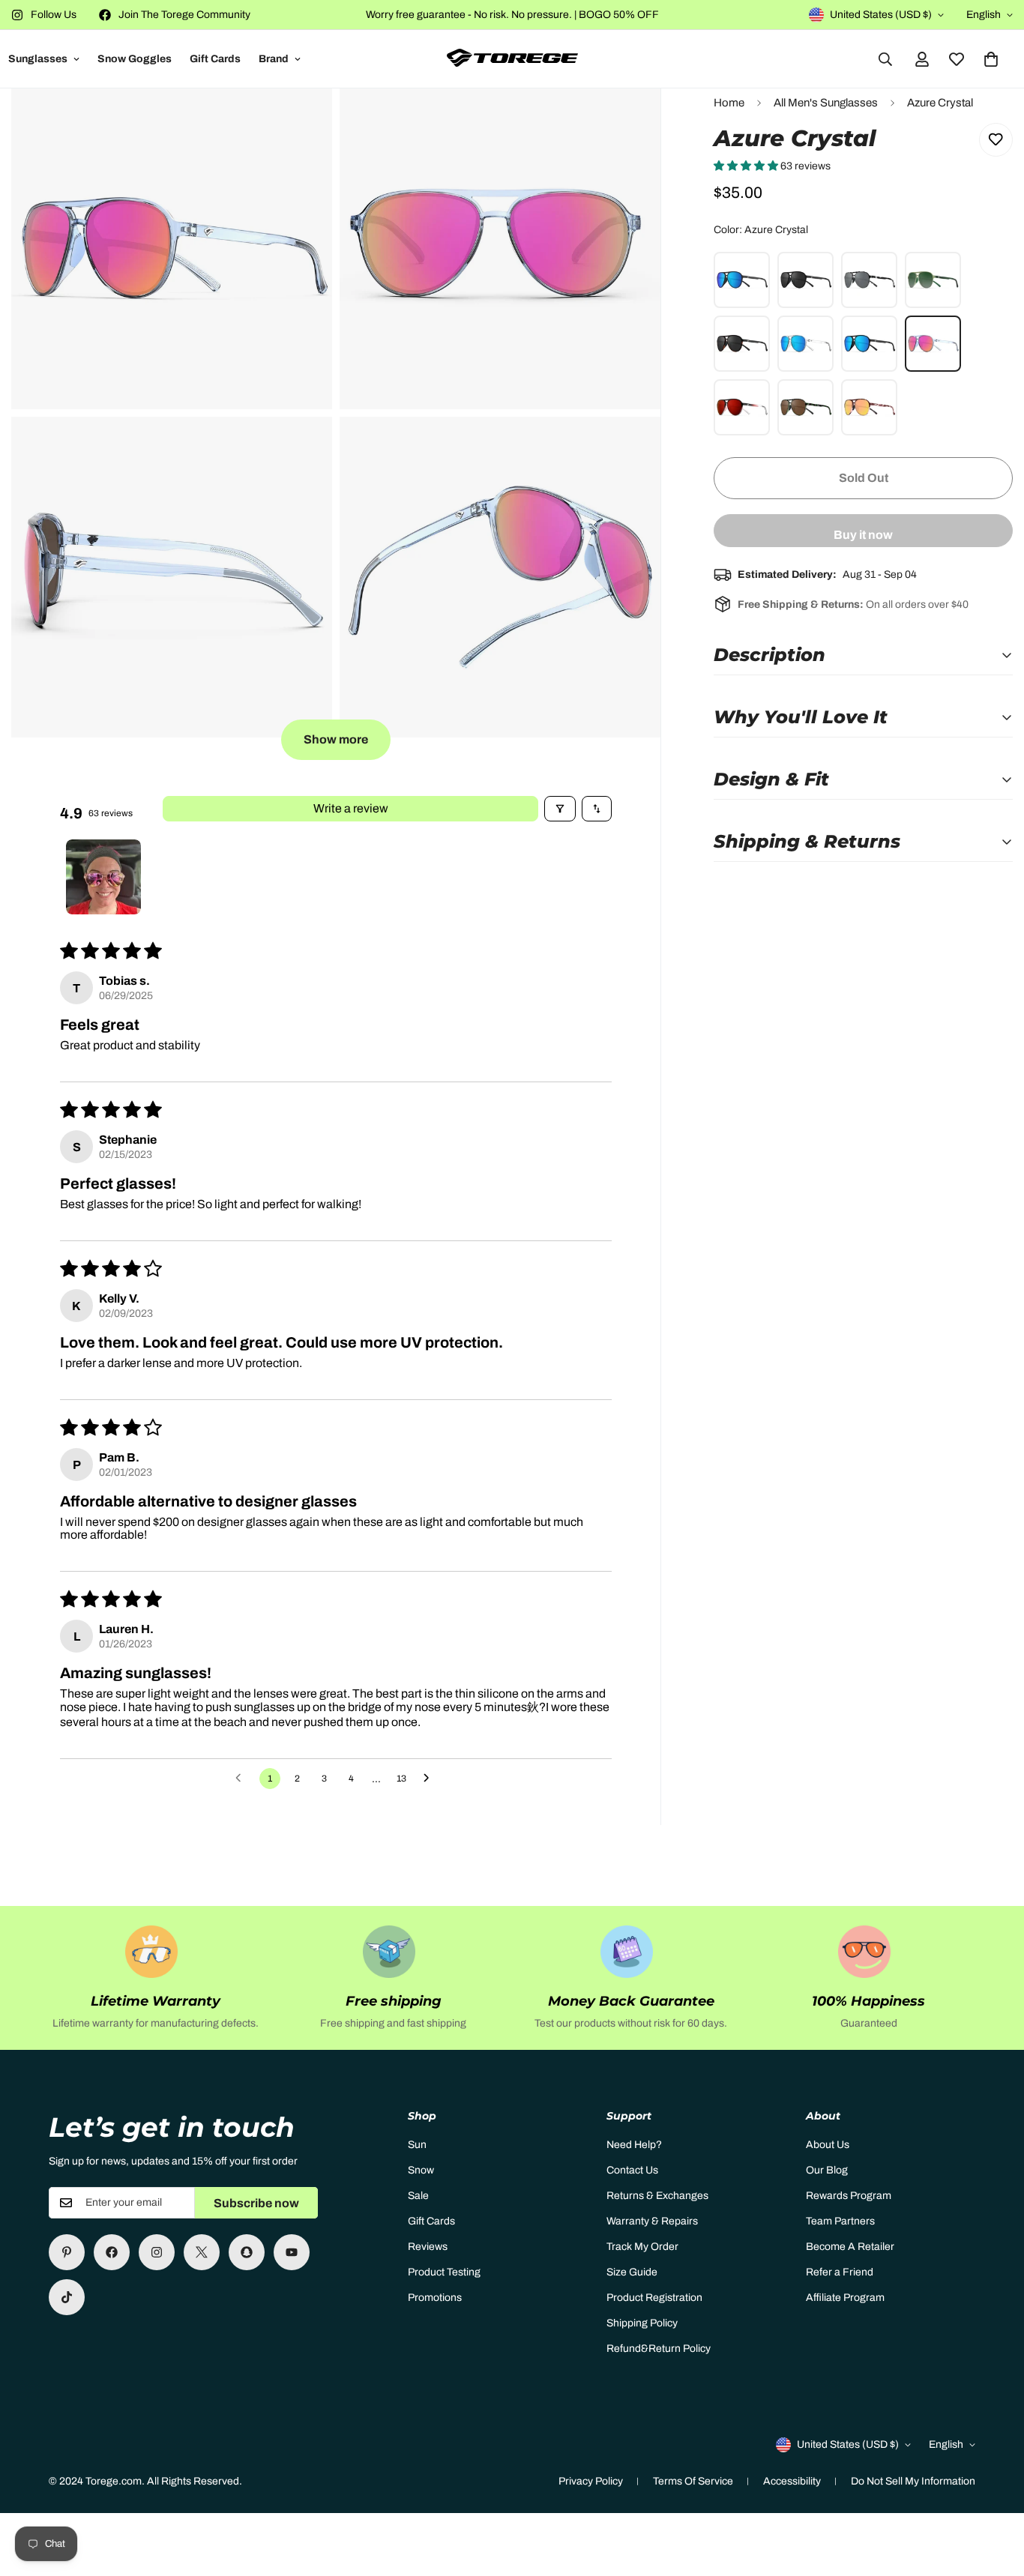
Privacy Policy (591, 2481)
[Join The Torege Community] (112, 2252)
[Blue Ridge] (869, 344)
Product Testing (444, 2272)
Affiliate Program (845, 2298)
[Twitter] (202, 2252)
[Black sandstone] (742, 344)
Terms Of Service (693, 2481)
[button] (747, 166)
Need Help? (634, 2145)
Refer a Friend (840, 2272)
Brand (274, 59)
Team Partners (840, 2221)
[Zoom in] (304, 120)
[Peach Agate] (869, 407)
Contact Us (632, 2170)
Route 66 (805, 280)
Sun (417, 2145)
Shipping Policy (642, 2323)
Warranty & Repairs (652, 2221)
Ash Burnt (742, 280)
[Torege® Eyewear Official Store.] (512, 59)
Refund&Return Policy (659, 2349)
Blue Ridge (869, 344)
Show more (336, 739)
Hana (805, 407)
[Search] (885, 59)
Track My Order (642, 2247)
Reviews (428, 2247)
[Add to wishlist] (996, 140)
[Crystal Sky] (805, 344)
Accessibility (792, 2481)
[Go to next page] (430, 1779)
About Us (828, 2145)
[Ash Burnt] (742, 280)
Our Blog (827, 2170)
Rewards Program (849, 2196)
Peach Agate (869, 407)
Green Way (933, 280)
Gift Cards (215, 59)
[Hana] (805, 407)
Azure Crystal (933, 344)
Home (729, 103)
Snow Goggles (135, 59)
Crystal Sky (805, 344)
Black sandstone (742, 344)
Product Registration (654, 2298)
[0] (991, 59)
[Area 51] (869, 280)
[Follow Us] (157, 2252)
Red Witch (742, 407)
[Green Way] (933, 280)
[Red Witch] (742, 407)
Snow (421, 2170)
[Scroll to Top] (995, 2494)
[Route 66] (805, 280)
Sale (418, 2196)
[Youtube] (292, 2252)
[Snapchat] (247, 2252)
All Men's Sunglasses (826, 103)
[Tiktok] (67, 2297)
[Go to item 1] (103, 877)
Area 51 (869, 280)
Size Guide (632, 2272)
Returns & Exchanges (657, 2196)
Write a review (351, 808)
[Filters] (560, 809)
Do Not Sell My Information (913, 2481)
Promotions (435, 2298)
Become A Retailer (850, 2247)
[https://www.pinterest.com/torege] (67, 2252)
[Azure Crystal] (933, 344)
